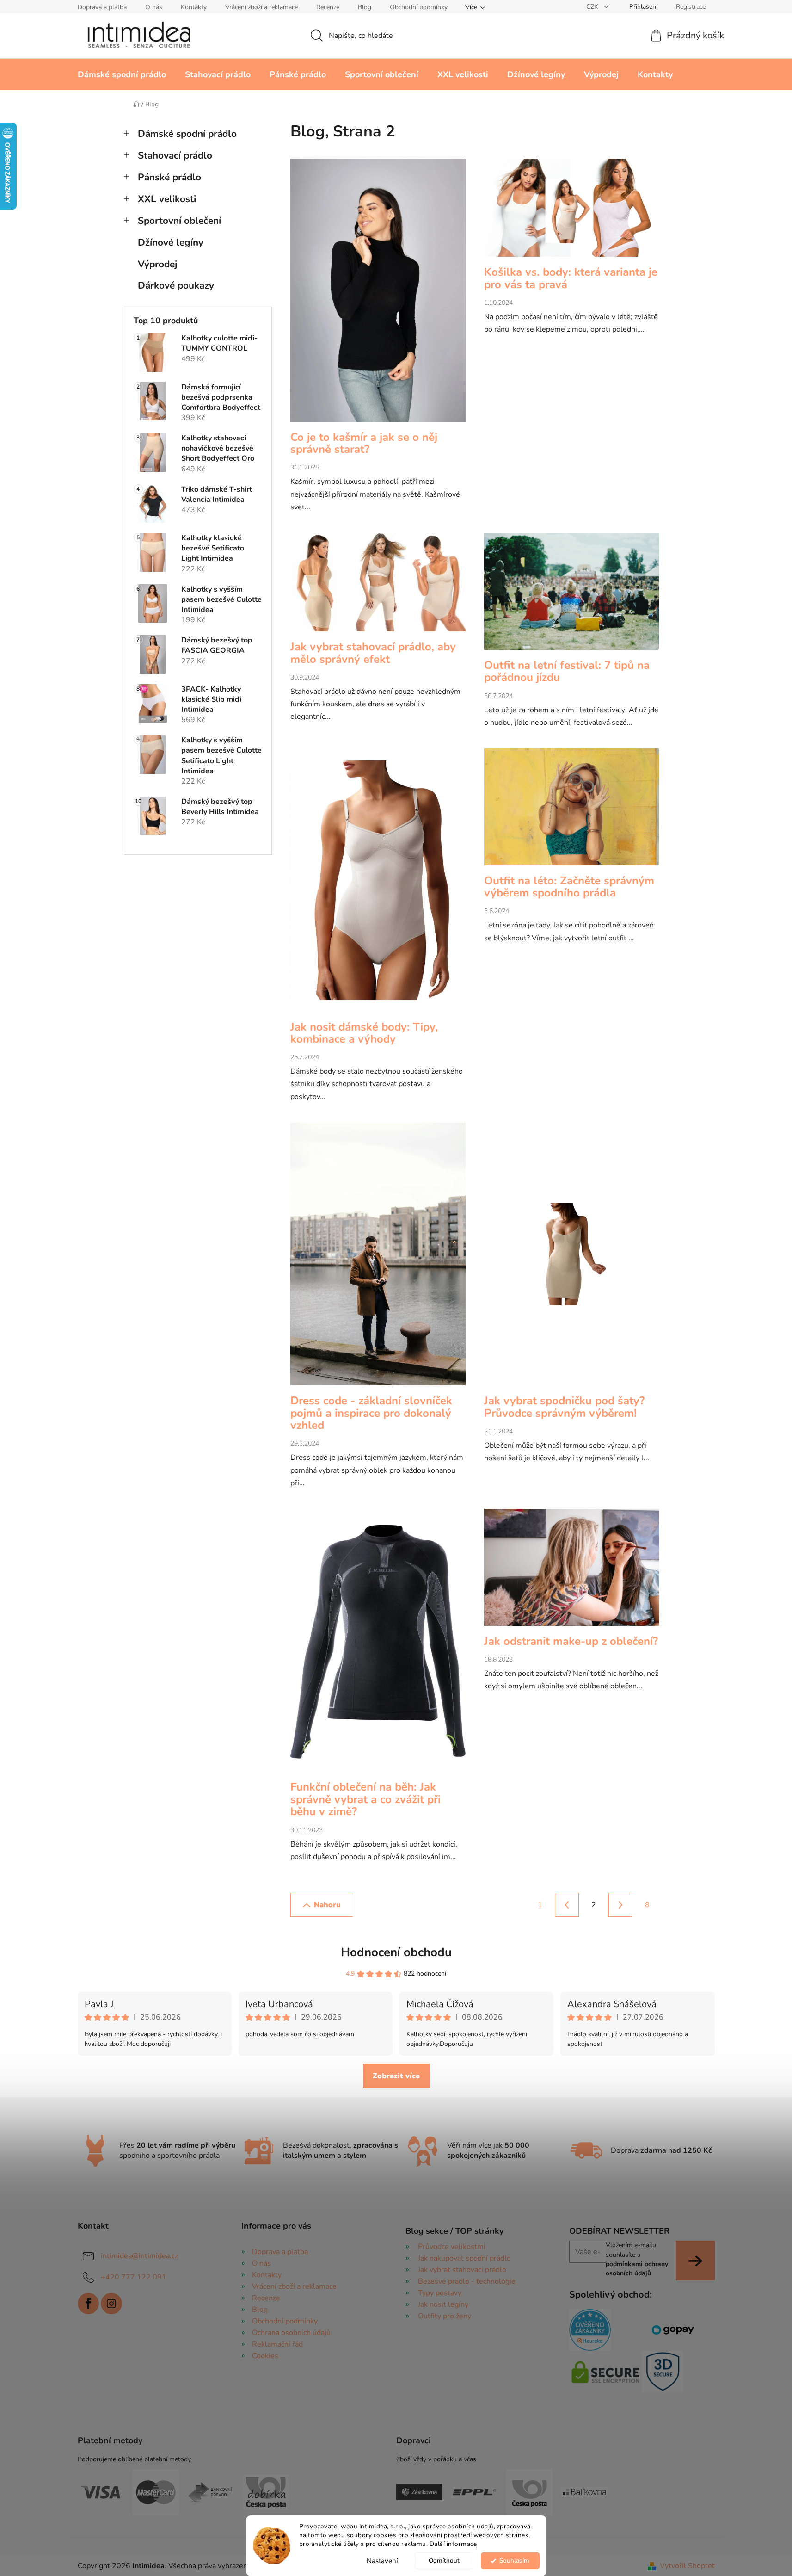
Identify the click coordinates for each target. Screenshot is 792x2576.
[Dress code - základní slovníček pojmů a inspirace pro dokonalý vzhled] (378, 1259)
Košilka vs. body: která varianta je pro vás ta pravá (571, 278)
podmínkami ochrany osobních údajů (637, 2269)
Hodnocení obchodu (396, 1952)
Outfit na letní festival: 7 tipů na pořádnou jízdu (567, 671)
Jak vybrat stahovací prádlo (462, 2270)
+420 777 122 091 (134, 2277)
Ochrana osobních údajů (291, 2333)
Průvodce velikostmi (452, 2247)
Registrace (691, 7)
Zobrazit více (396, 2076)
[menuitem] (122, 74)
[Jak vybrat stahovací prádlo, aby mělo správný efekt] (378, 587)
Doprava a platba (102, 7)
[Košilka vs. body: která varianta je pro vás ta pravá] (572, 212)
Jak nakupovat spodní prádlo (464, 2258)
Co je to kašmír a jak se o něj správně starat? (364, 443)
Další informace (453, 2544)
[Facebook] (88, 2304)
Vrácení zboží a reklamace (261, 7)
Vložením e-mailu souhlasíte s (637, 2259)
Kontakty (194, 7)
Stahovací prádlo (175, 155)
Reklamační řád (277, 2344)
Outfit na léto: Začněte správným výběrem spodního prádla (569, 887)
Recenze (328, 7)
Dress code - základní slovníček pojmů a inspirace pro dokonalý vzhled (371, 1413)
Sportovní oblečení (179, 221)
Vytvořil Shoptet (687, 2566)
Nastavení (382, 2561)
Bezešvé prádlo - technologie (467, 2281)
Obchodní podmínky (419, 7)
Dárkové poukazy (176, 285)
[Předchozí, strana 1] (567, 1905)
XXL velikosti (167, 199)
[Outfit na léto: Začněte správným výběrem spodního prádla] (572, 812)
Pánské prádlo (169, 177)
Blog (365, 7)
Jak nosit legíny (443, 2304)
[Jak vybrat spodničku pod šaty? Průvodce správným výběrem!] (572, 1259)
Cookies (265, 2356)
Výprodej (157, 264)
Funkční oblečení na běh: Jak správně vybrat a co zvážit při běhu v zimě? (365, 1799)
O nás (154, 7)
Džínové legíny (171, 242)
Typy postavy (440, 2293)
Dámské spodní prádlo (187, 134)
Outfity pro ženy (445, 2316)
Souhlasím (514, 2561)
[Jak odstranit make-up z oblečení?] (572, 1572)
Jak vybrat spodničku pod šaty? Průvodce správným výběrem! (564, 1407)
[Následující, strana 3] (620, 1905)
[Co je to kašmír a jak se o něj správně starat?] (378, 295)
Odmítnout (444, 2561)
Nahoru (327, 1905)
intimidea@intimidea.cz (139, 2256)
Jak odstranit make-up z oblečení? (571, 1641)
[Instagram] (111, 2304)
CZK (593, 7)
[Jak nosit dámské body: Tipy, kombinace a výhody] (378, 885)
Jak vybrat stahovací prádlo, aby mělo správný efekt (373, 653)
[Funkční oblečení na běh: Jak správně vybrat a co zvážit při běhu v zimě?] (378, 1645)
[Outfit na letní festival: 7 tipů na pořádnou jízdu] (572, 596)
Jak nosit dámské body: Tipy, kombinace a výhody (364, 1033)
